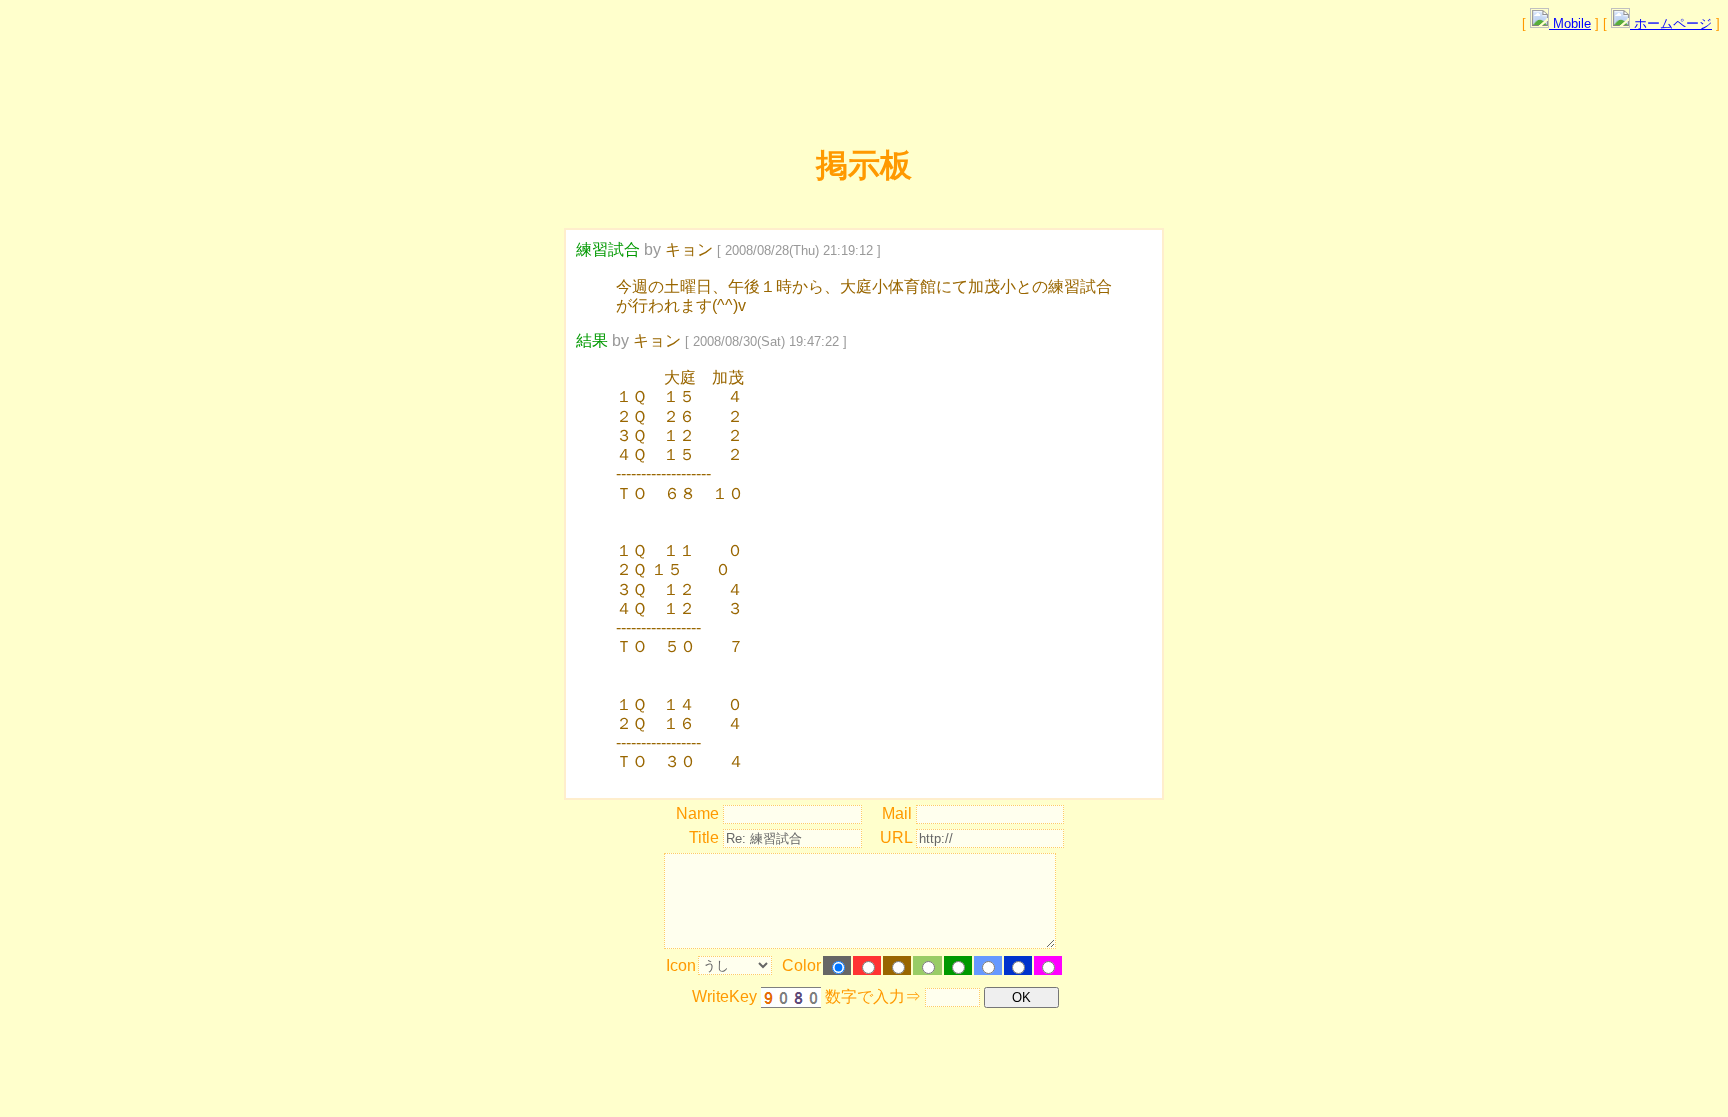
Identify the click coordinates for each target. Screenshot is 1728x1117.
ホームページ (1671, 23)
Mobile (1570, 23)
